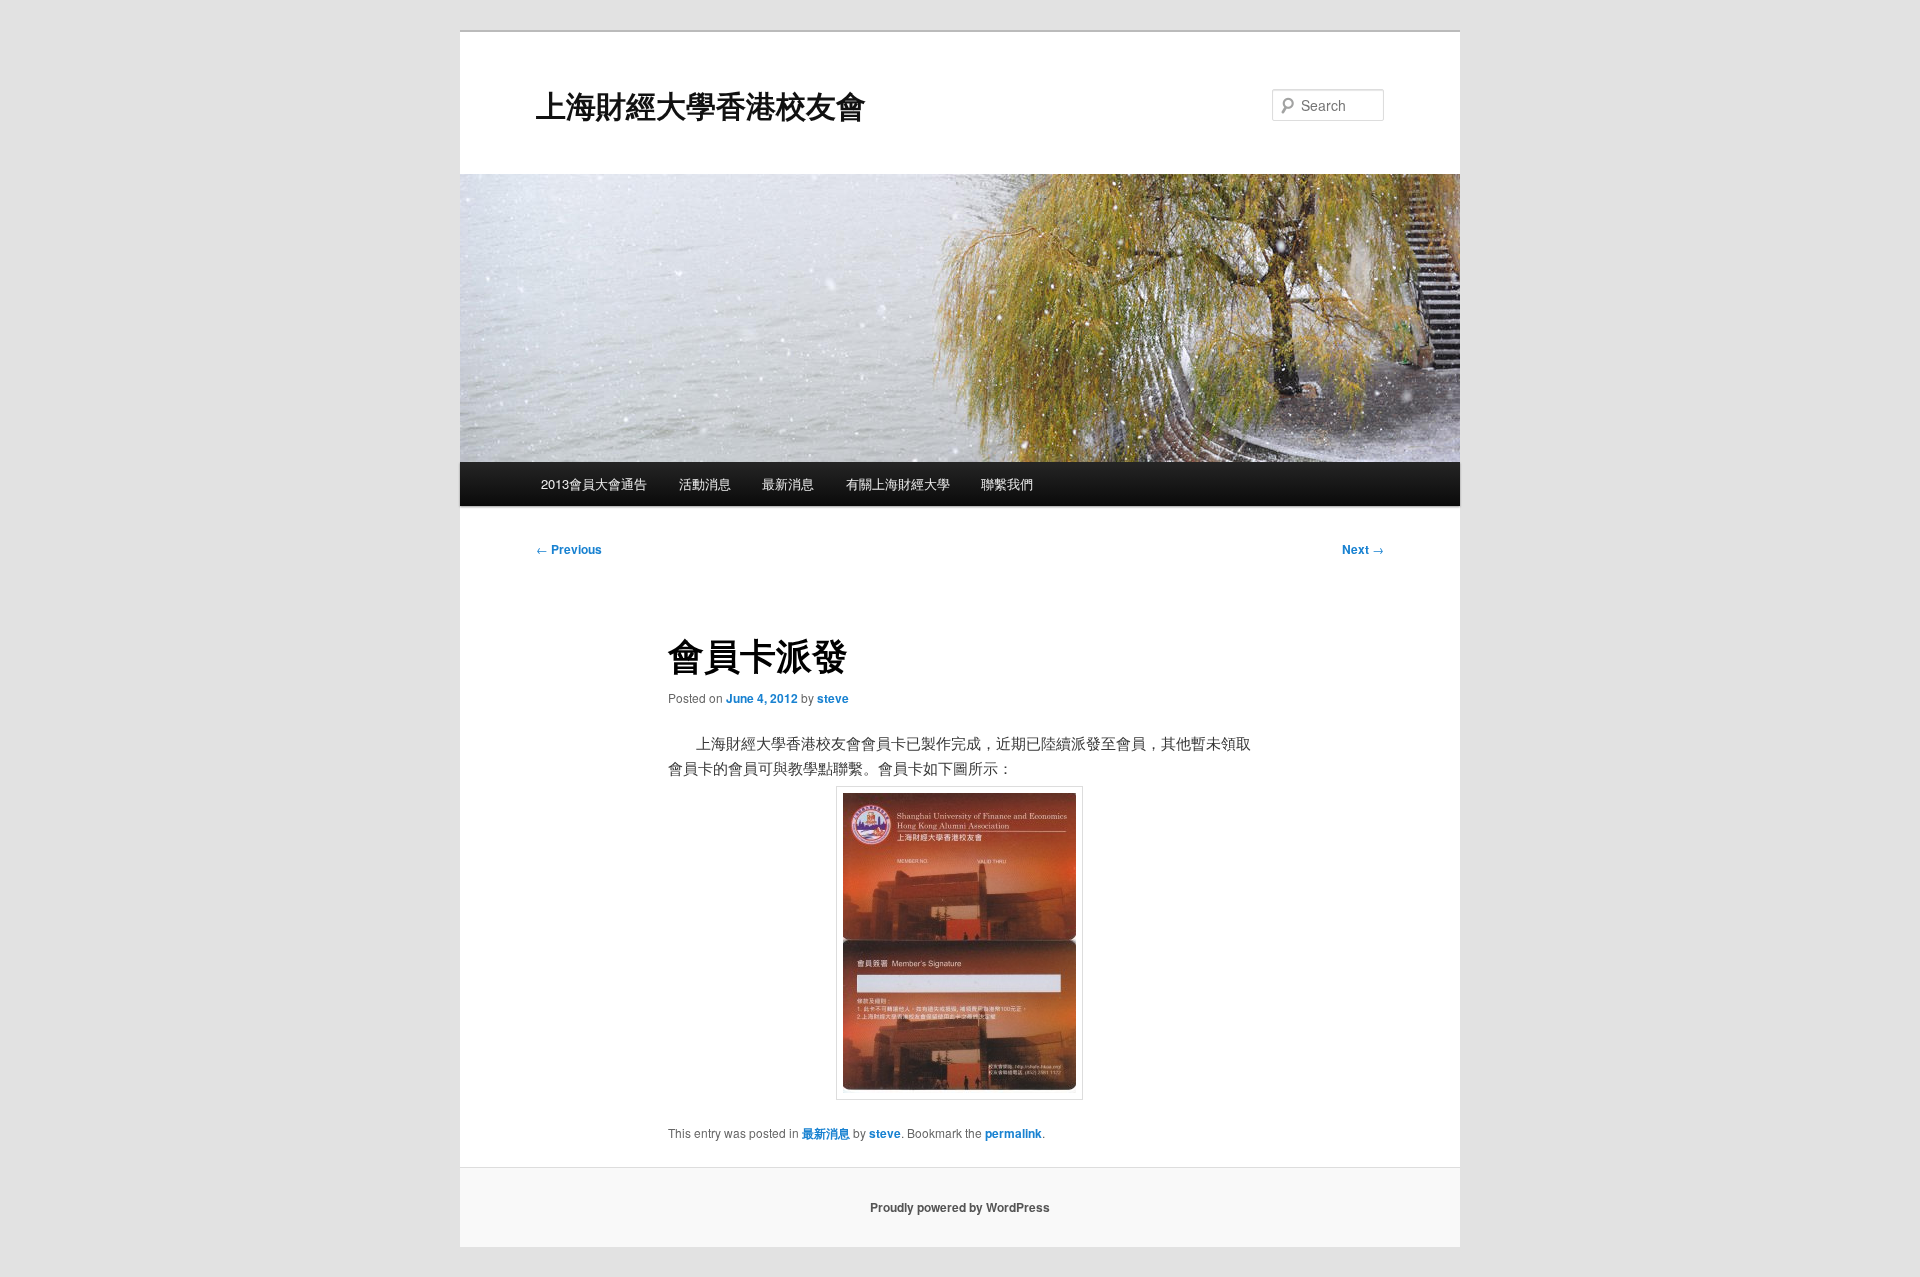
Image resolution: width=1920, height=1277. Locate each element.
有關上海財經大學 (898, 483)
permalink (1013, 1133)
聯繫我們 (1007, 483)
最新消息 (788, 483)
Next (1363, 549)
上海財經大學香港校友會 (701, 104)
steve (833, 698)
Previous (569, 549)
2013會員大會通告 (594, 483)
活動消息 (705, 483)
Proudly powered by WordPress (960, 1207)
